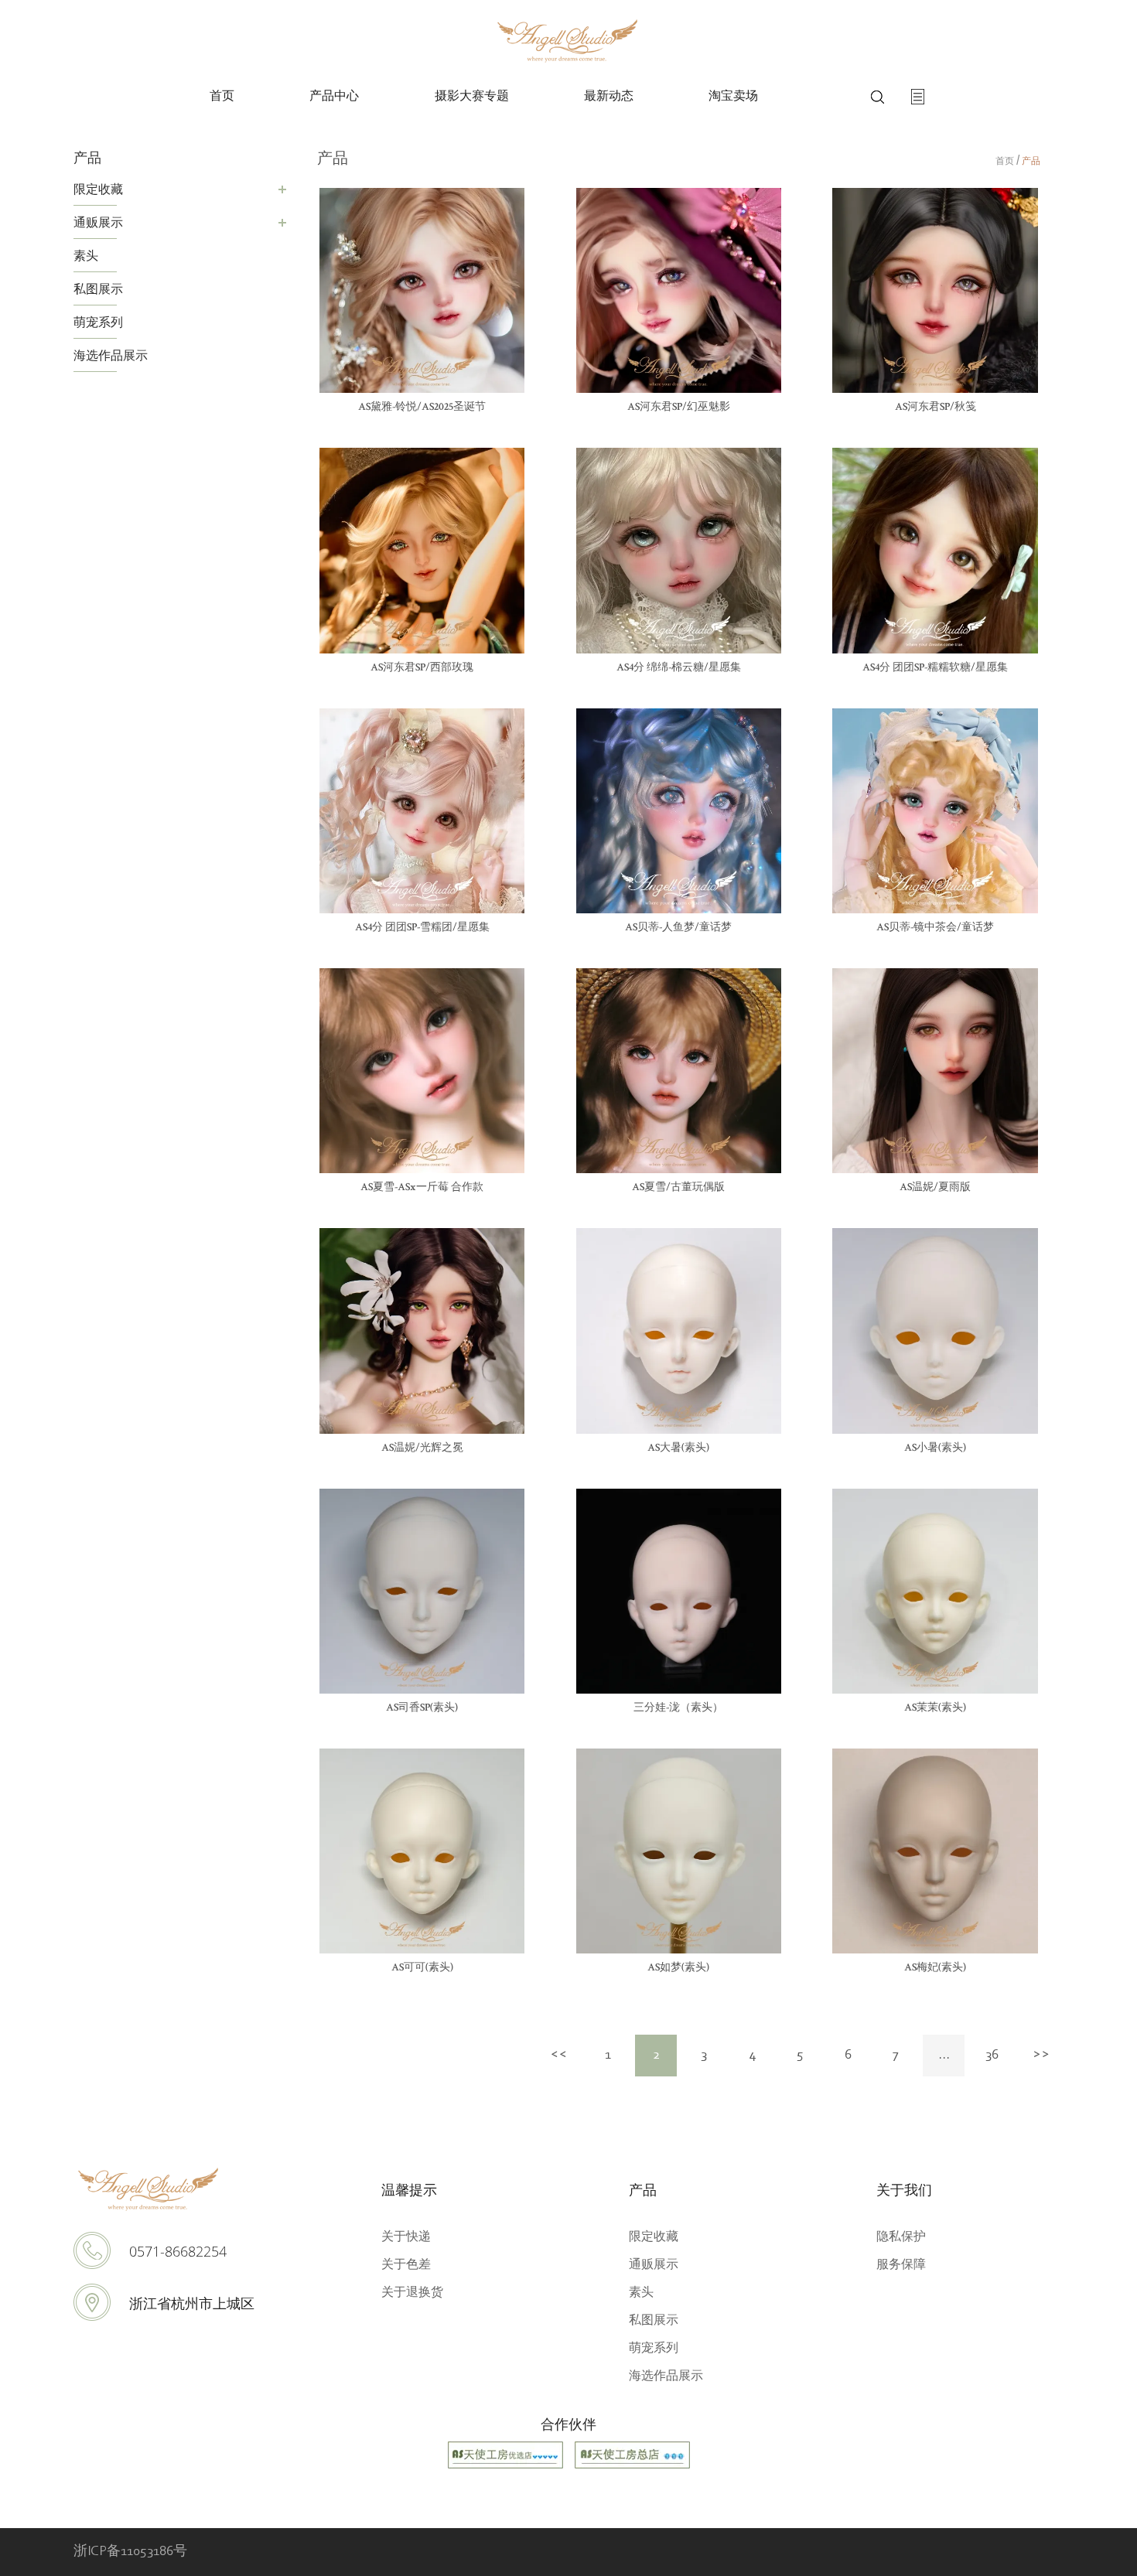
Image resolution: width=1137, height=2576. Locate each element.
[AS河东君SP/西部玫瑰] (422, 550)
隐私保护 (901, 2236)
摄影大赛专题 (472, 97)
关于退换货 (412, 2292)
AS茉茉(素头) (935, 1708)
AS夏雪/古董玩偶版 (678, 1188)
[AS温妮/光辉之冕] (422, 1331)
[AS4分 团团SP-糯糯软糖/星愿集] (935, 550)
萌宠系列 (98, 322)
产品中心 (334, 97)
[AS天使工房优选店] (505, 2466)
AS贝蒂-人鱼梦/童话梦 (678, 928)
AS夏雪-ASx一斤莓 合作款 (422, 1188)
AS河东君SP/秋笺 (936, 408)
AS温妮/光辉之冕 (422, 1448)
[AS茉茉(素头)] (935, 1591)
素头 (86, 255)
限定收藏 (98, 189)
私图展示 (98, 288)
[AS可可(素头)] (422, 1851)
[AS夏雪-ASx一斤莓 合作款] (422, 1071)
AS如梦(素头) (678, 1968)
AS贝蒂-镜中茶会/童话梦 (935, 928)
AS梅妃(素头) (935, 1968)
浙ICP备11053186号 (130, 2552)
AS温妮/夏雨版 (935, 1188)
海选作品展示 (111, 355)
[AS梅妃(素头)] (935, 1851)
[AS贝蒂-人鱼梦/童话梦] (679, 811)
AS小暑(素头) (935, 1448)
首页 (222, 97)
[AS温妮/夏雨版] (935, 1071)
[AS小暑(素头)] (935, 1331)
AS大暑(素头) (678, 1448)
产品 (1031, 160)
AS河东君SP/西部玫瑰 (422, 668)
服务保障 (901, 2264)
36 (992, 2056)
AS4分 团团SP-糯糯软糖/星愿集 (935, 668)
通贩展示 (98, 222)
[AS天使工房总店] (632, 2466)
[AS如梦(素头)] (679, 1851)
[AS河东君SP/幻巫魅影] (679, 290)
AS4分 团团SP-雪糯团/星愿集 (422, 928)
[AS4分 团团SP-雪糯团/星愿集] (422, 811)
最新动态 (609, 97)
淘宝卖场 (733, 97)
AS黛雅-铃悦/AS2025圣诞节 (422, 408)
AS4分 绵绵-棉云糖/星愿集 (679, 668)
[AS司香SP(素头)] (422, 1591)
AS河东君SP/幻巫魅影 (679, 408)
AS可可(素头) (422, 1968)
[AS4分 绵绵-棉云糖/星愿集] (679, 550)
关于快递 (406, 2236)
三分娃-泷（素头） (678, 1708)
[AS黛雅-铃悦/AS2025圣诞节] (422, 290)
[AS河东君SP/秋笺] (935, 290)
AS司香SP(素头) (422, 1708)
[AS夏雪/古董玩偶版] (679, 1071)
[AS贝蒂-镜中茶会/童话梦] (935, 811)
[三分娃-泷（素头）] (679, 1591)
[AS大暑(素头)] (679, 1331)
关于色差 (406, 2264)
